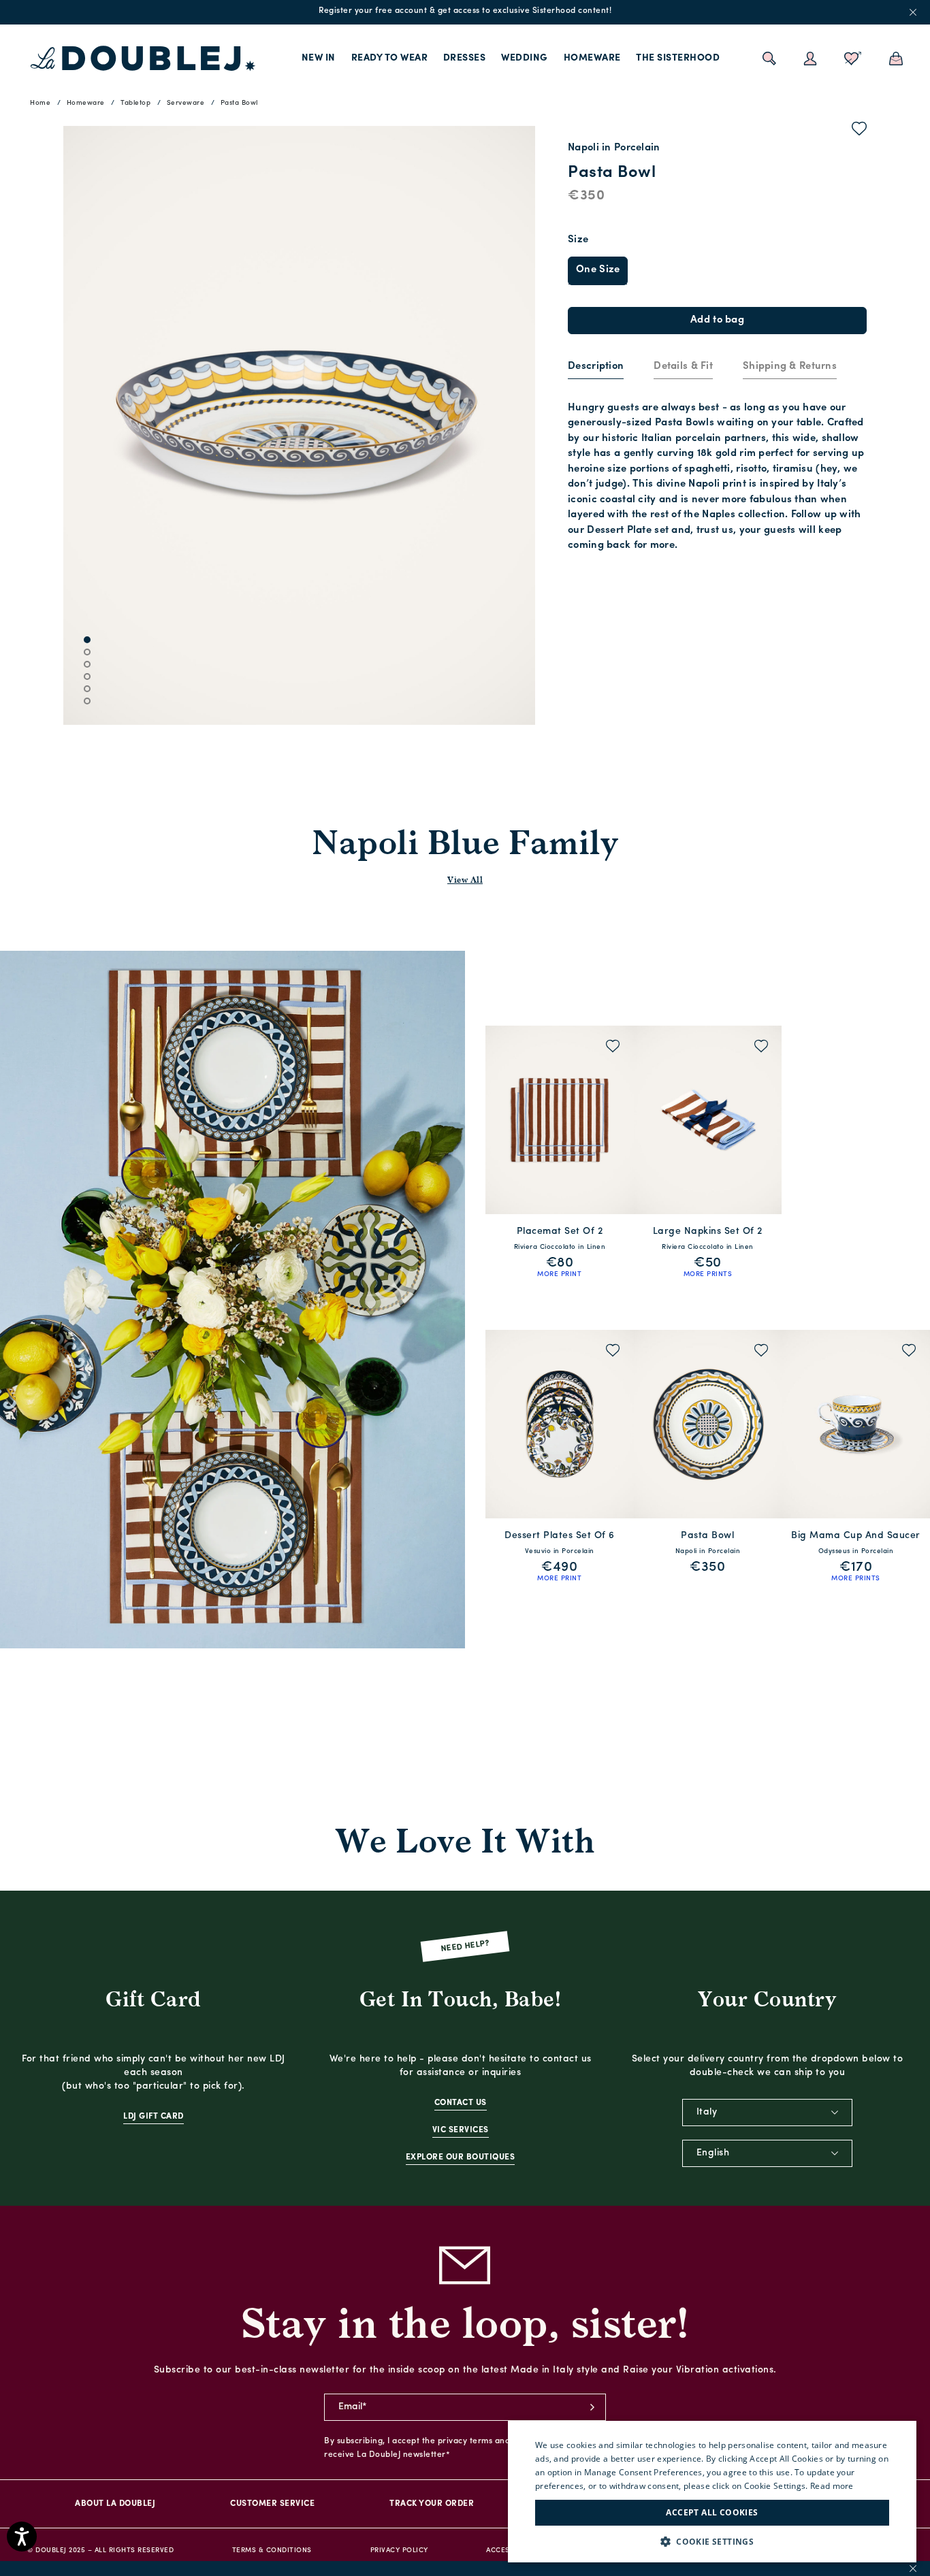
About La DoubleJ (115, 2504)
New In (319, 58)
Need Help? (465, 1947)
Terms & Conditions (272, 2550)
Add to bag (717, 320)
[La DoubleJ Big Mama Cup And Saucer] (856, 1424)
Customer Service (272, 2504)
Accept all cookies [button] (712, 2512)
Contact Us (461, 2103)
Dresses (465, 58)
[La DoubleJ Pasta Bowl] (708, 1424)
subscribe (592, 2407)
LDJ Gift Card (154, 2117)
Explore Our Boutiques (461, 2157)
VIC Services (461, 2130)
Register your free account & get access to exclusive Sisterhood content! (465, 11)
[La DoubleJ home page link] (143, 59)
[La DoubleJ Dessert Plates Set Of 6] (560, 1424)
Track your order (432, 2504)
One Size (598, 270)
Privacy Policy (399, 2550)
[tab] (596, 368)
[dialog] (712, 2492)
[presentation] (596, 367)
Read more (832, 2486)
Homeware (592, 58)
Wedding (525, 58)
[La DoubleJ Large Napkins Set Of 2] (708, 1120)
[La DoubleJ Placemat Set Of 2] (560, 1120)
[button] (712, 2542)
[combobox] (767, 2113)
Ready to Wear (390, 58)
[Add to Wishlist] (860, 131)
